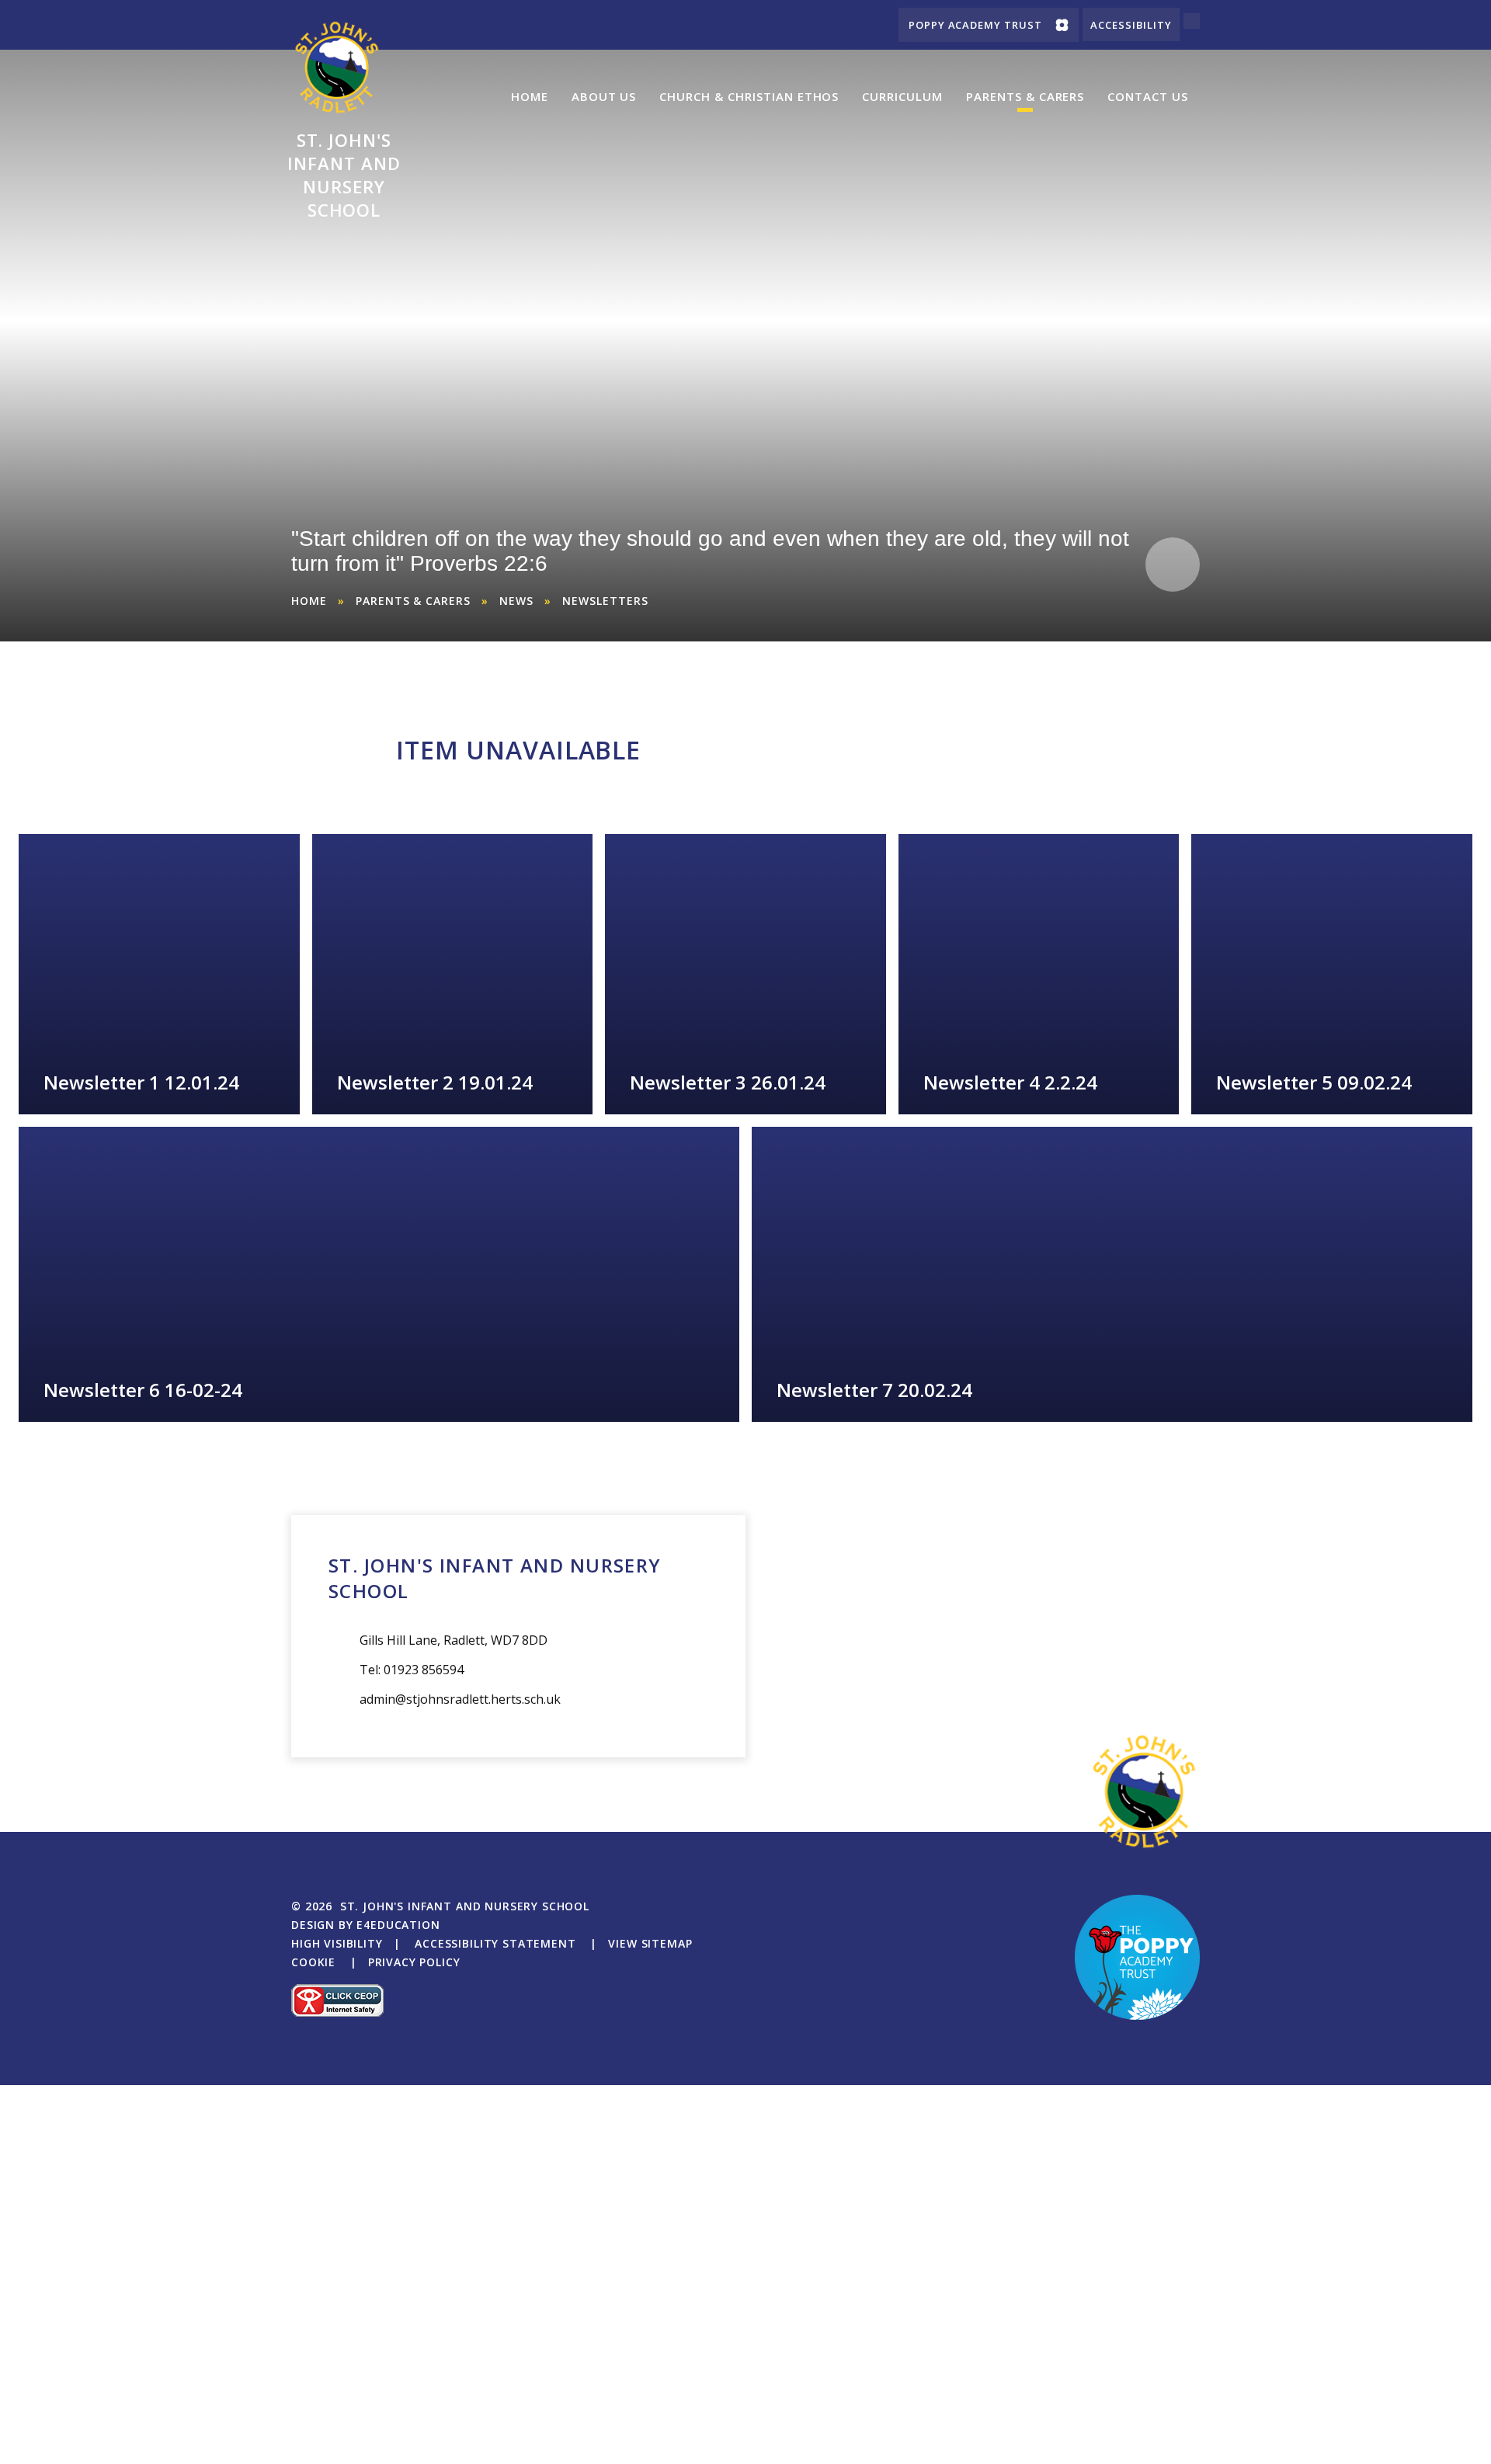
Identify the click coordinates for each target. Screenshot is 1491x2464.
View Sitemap (650, 1943)
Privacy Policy (414, 1962)
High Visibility (337, 1943)
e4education (398, 1925)
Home (309, 601)
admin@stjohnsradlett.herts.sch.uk (460, 1699)
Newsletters (605, 601)
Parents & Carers (413, 601)
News (516, 601)
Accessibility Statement (495, 1943)
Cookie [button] (313, 1962)
